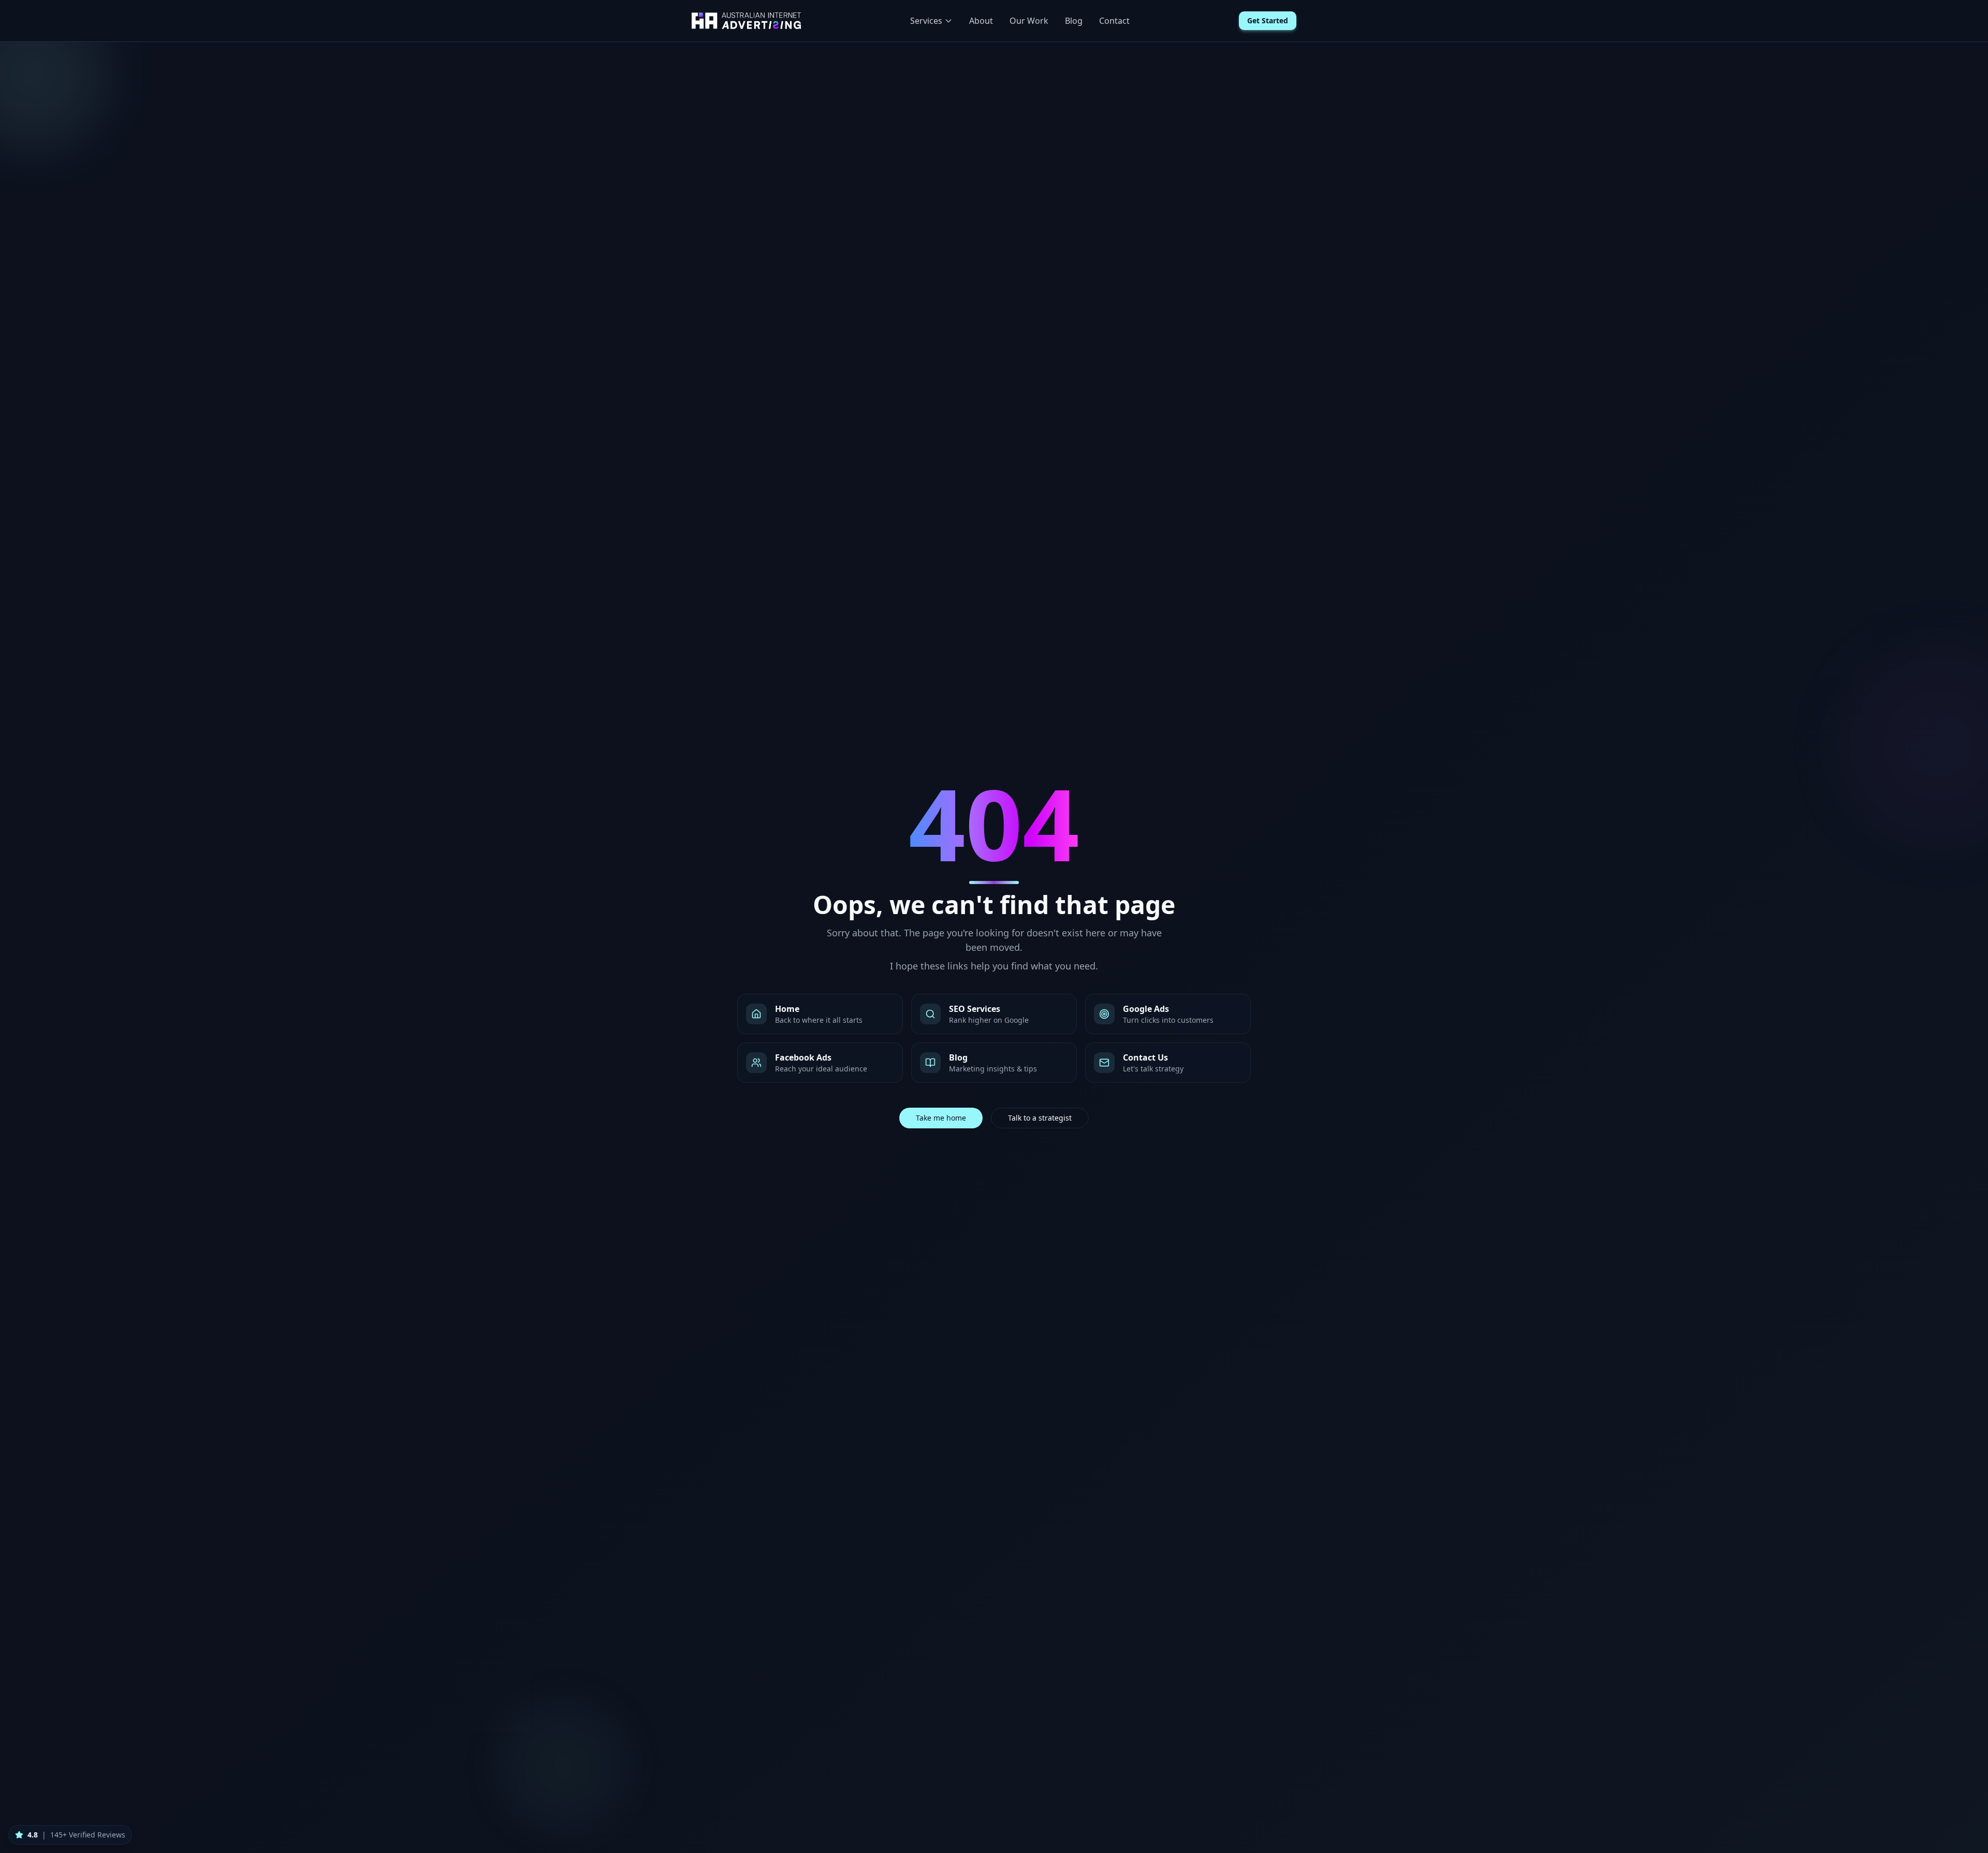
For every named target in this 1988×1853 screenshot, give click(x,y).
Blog (1074, 21)
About (981, 21)
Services (926, 21)
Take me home (941, 1118)
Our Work (1029, 21)
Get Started (1268, 20)
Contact (1114, 21)
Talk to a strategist (1040, 1118)
